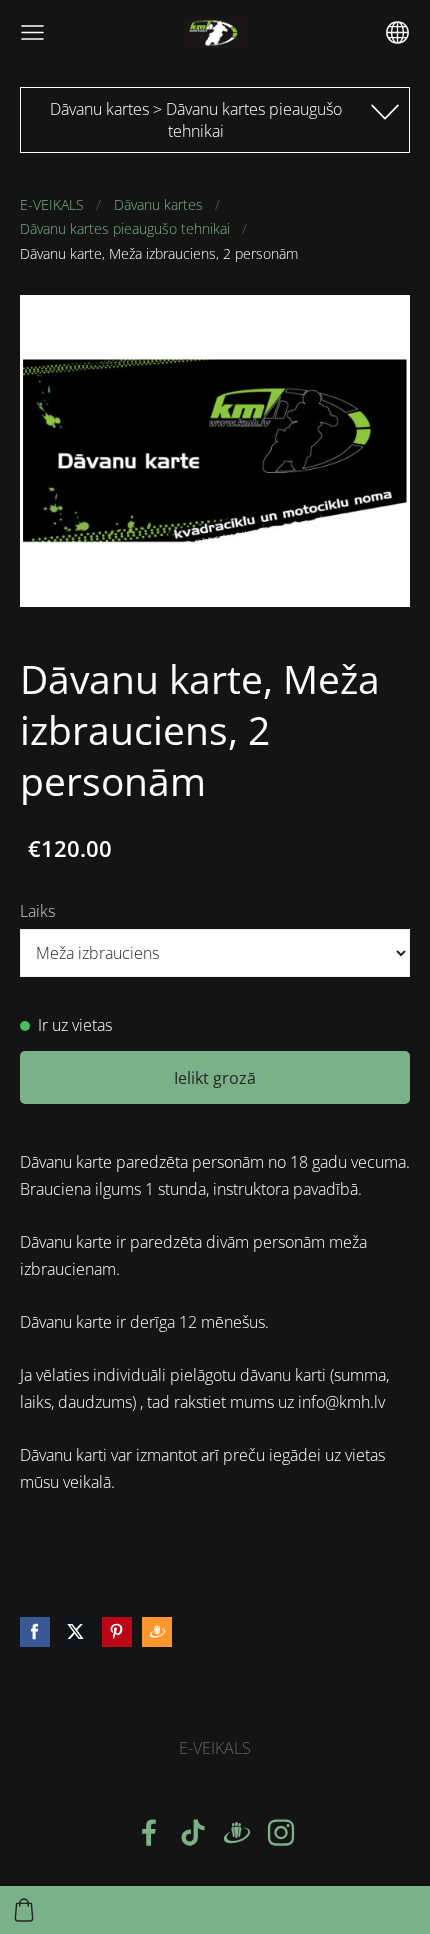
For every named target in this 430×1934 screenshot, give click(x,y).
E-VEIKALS (52, 204)
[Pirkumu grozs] (24, 1910)
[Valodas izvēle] (397, 32)
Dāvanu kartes (158, 204)
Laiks (37, 911)
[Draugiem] (237, 1832)
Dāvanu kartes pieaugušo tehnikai (125, 228)
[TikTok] (193, 1832)
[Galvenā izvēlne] (32, 32)
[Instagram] (281, 1832)
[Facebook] (149, 1832)
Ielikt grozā (215, 1078)
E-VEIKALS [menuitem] (215, 1748)
